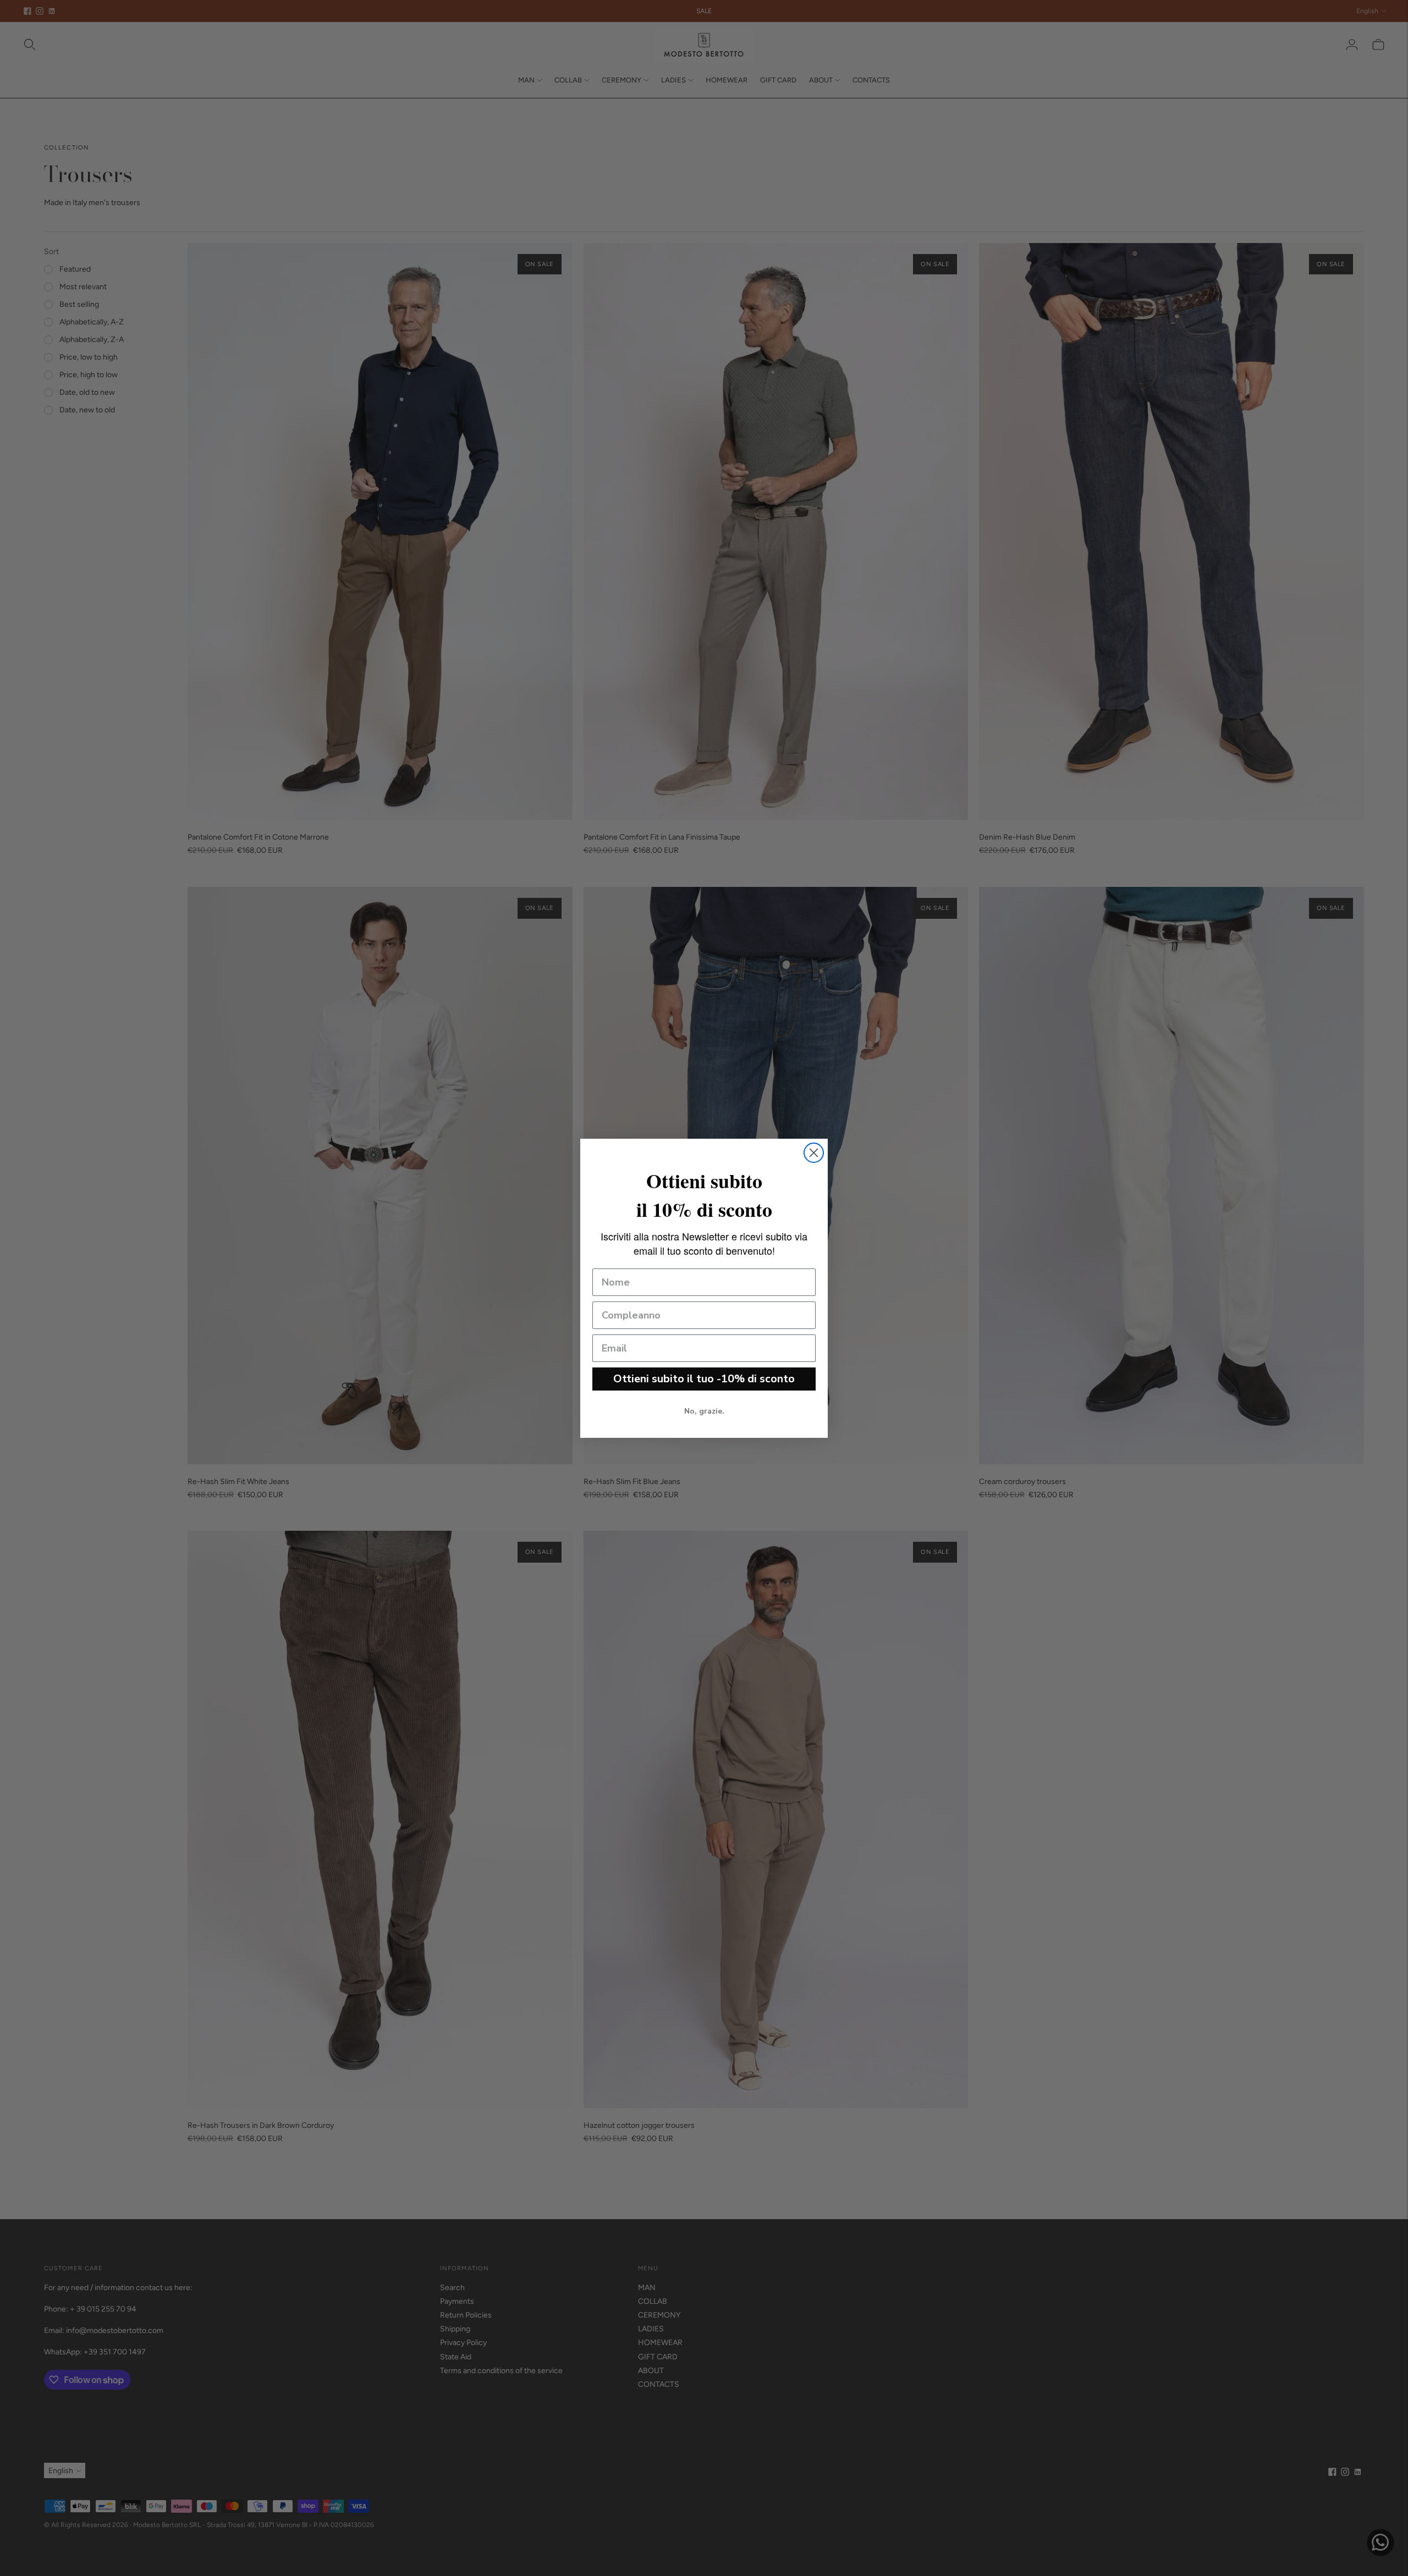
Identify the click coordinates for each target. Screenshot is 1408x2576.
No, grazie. (704, 1411)
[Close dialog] (814, 1153)
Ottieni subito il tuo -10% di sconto (704, 1379)
